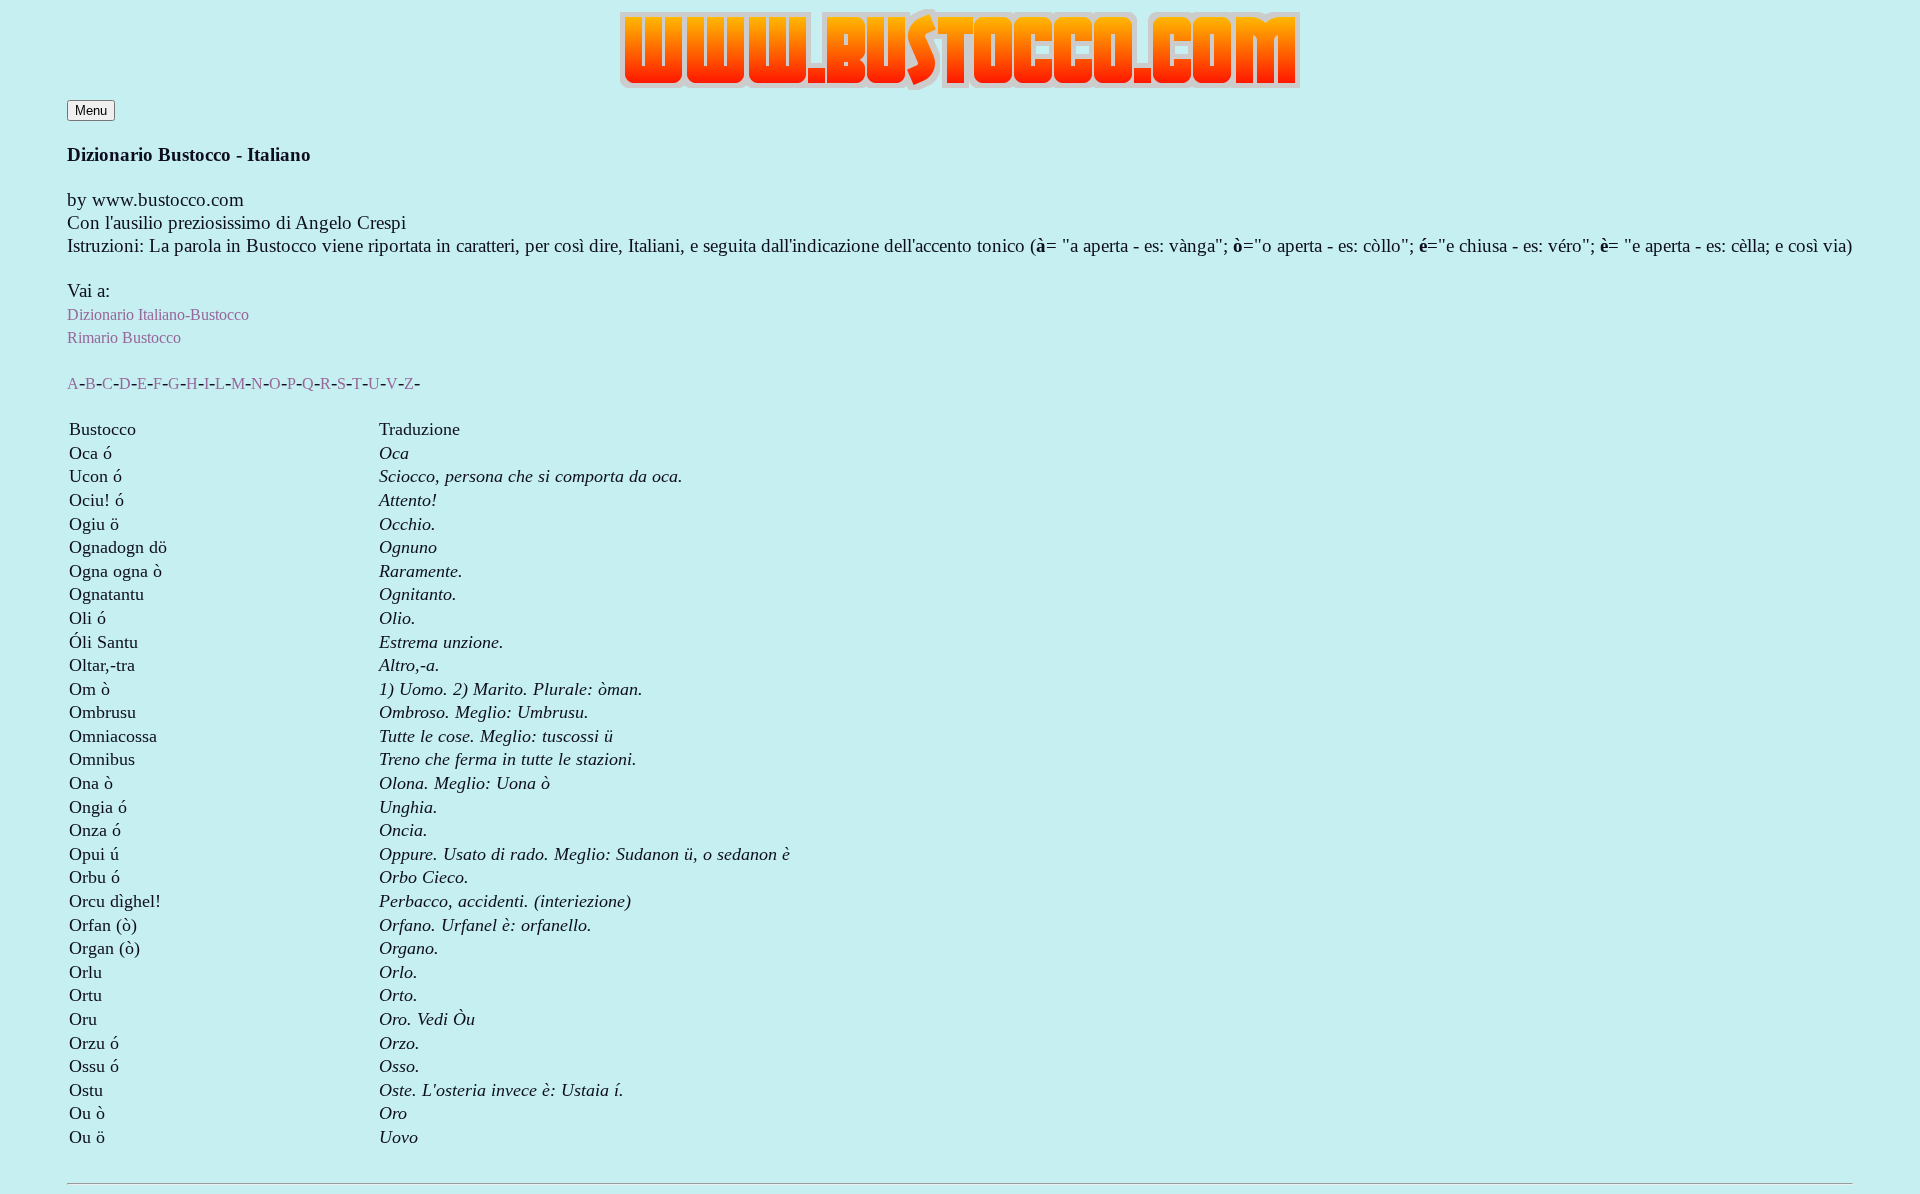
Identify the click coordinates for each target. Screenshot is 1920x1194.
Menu (91, 110)
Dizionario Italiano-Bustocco (158, 314)
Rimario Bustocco (124, 337)
